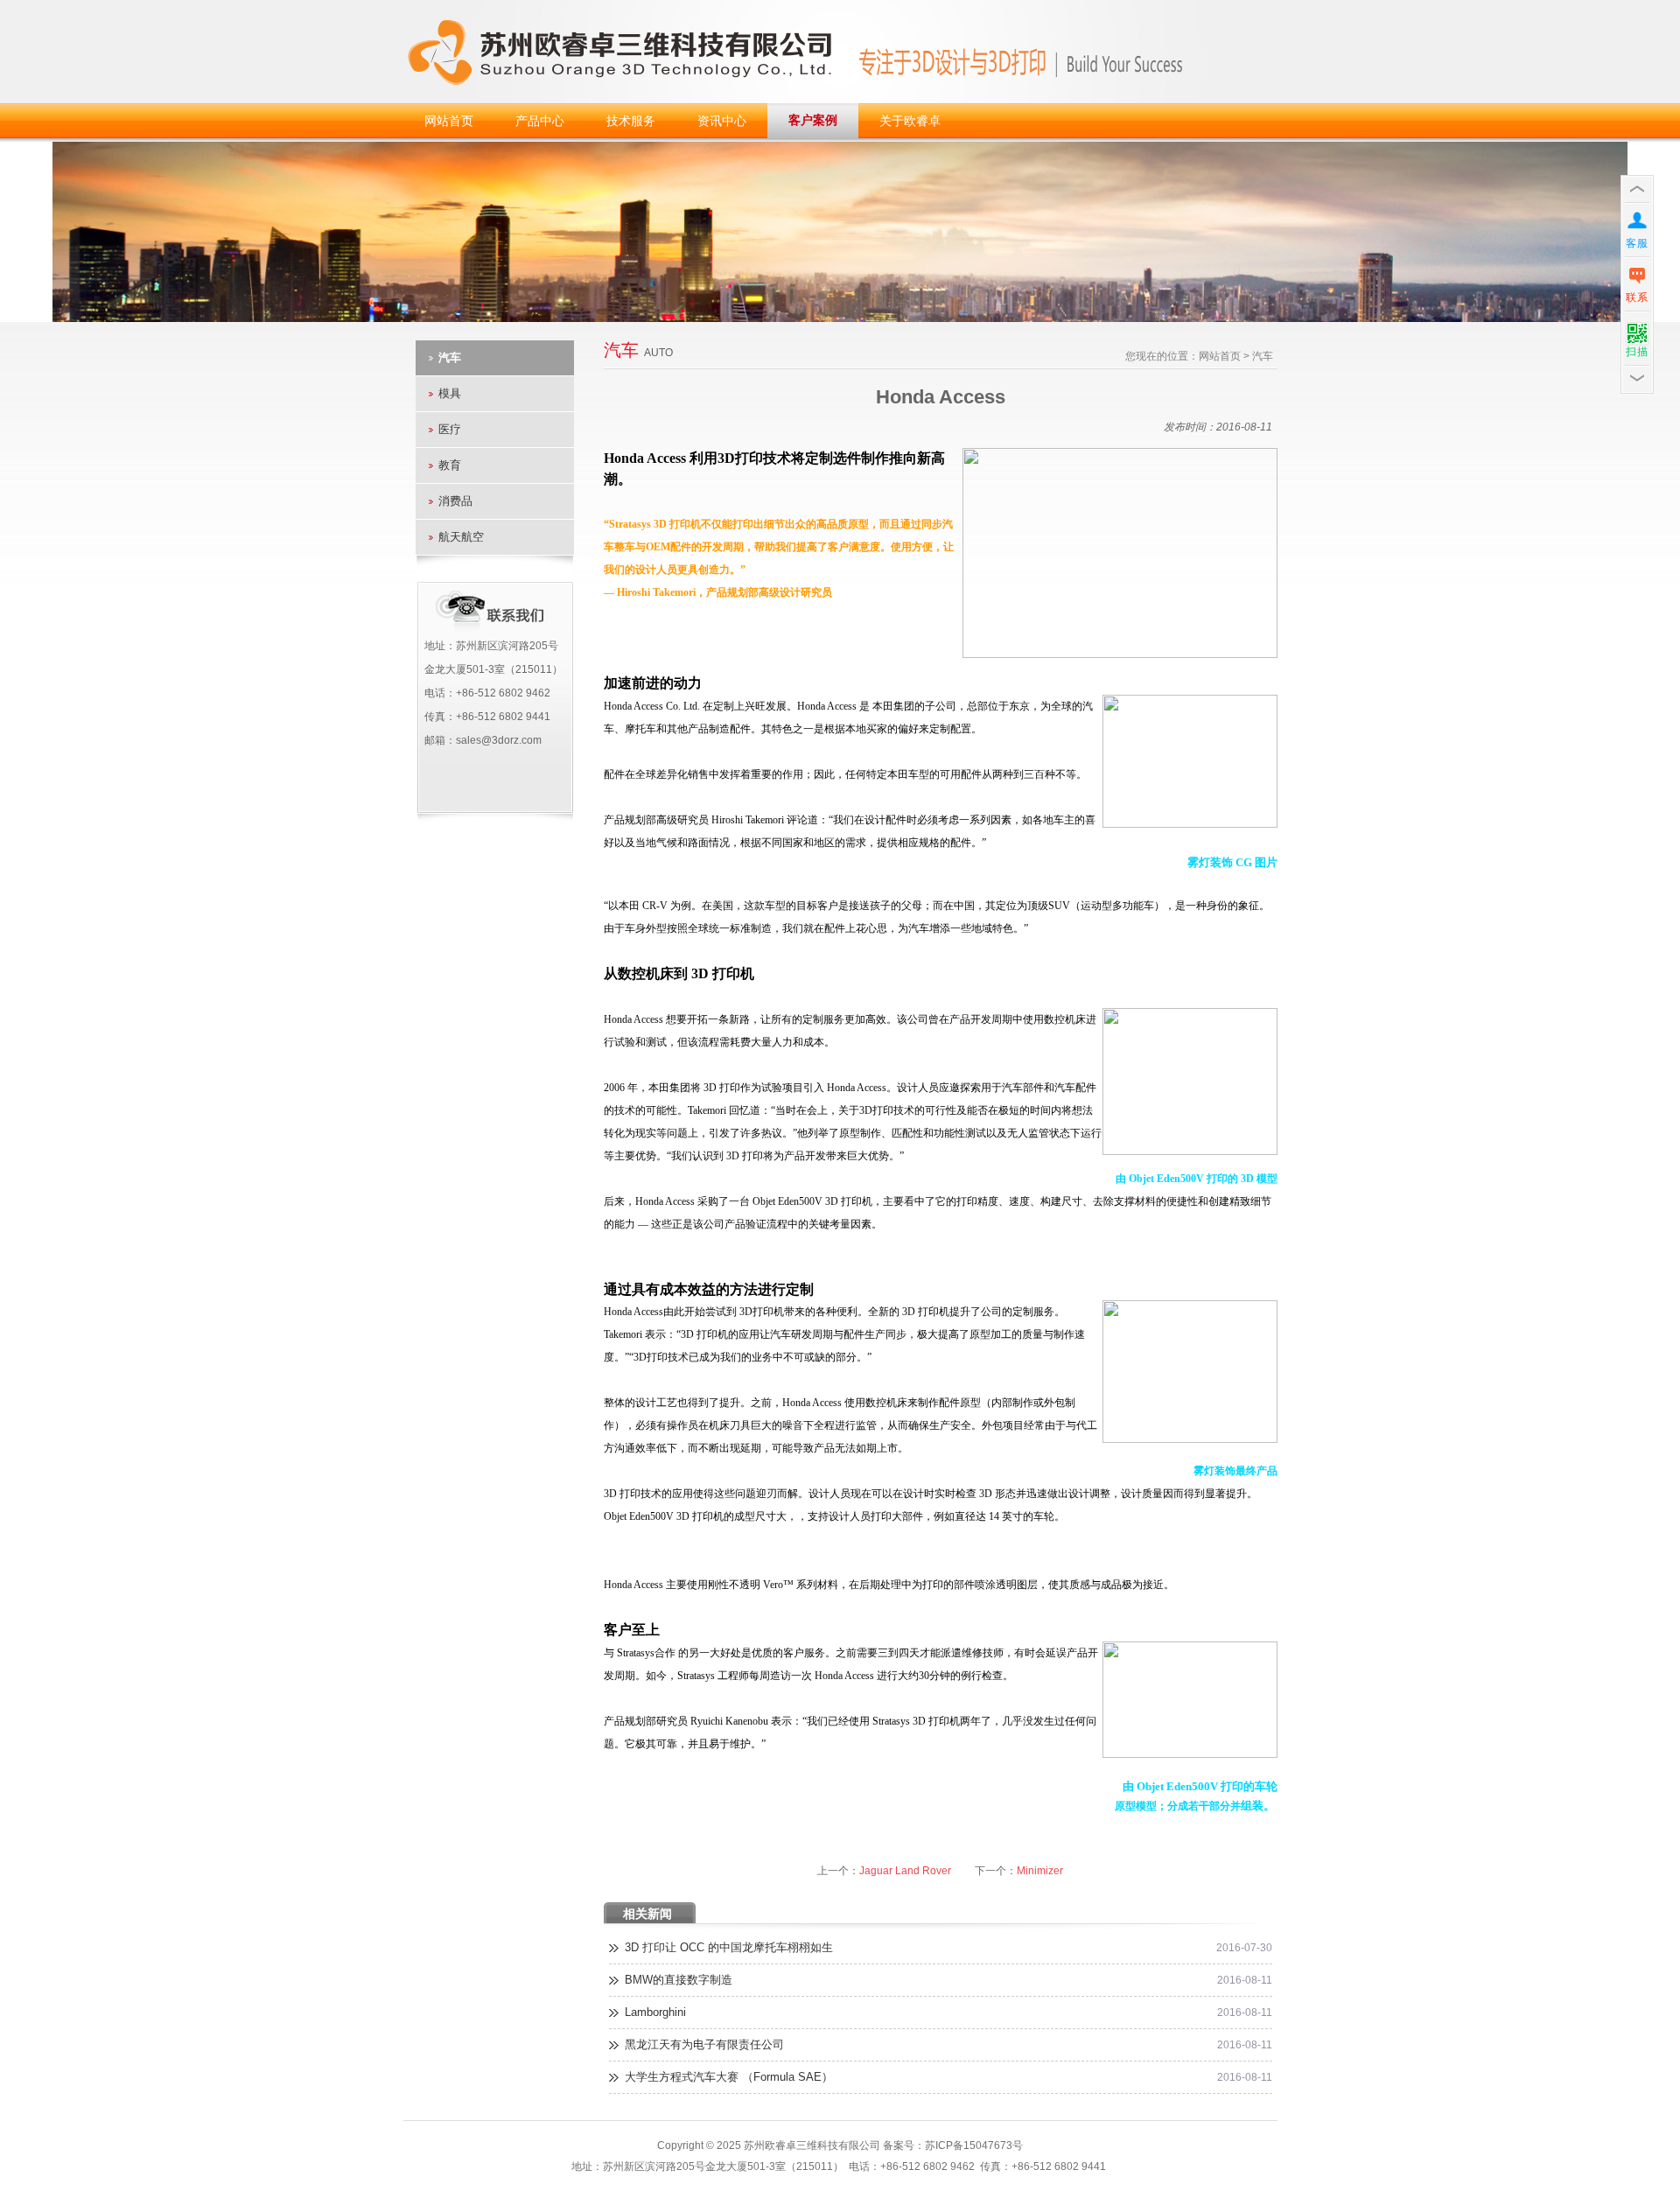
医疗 (450, 429)
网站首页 (449, 121)
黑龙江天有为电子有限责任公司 (704, 2044)
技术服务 (631, 121)
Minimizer (1040, 1871)
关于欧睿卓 (910, 121)
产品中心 (540, 121)
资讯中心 (722, 121)
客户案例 (813, 120)
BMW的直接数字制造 (679, 1980)
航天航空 (461, 537)
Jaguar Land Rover (905, 1871)
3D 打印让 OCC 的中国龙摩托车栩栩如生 (729, 1947)
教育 (450, 465)
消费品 (455, 501)
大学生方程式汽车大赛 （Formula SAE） (729, 2077)
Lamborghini (655, 2012)
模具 (450, 393)
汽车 (450, 357)
